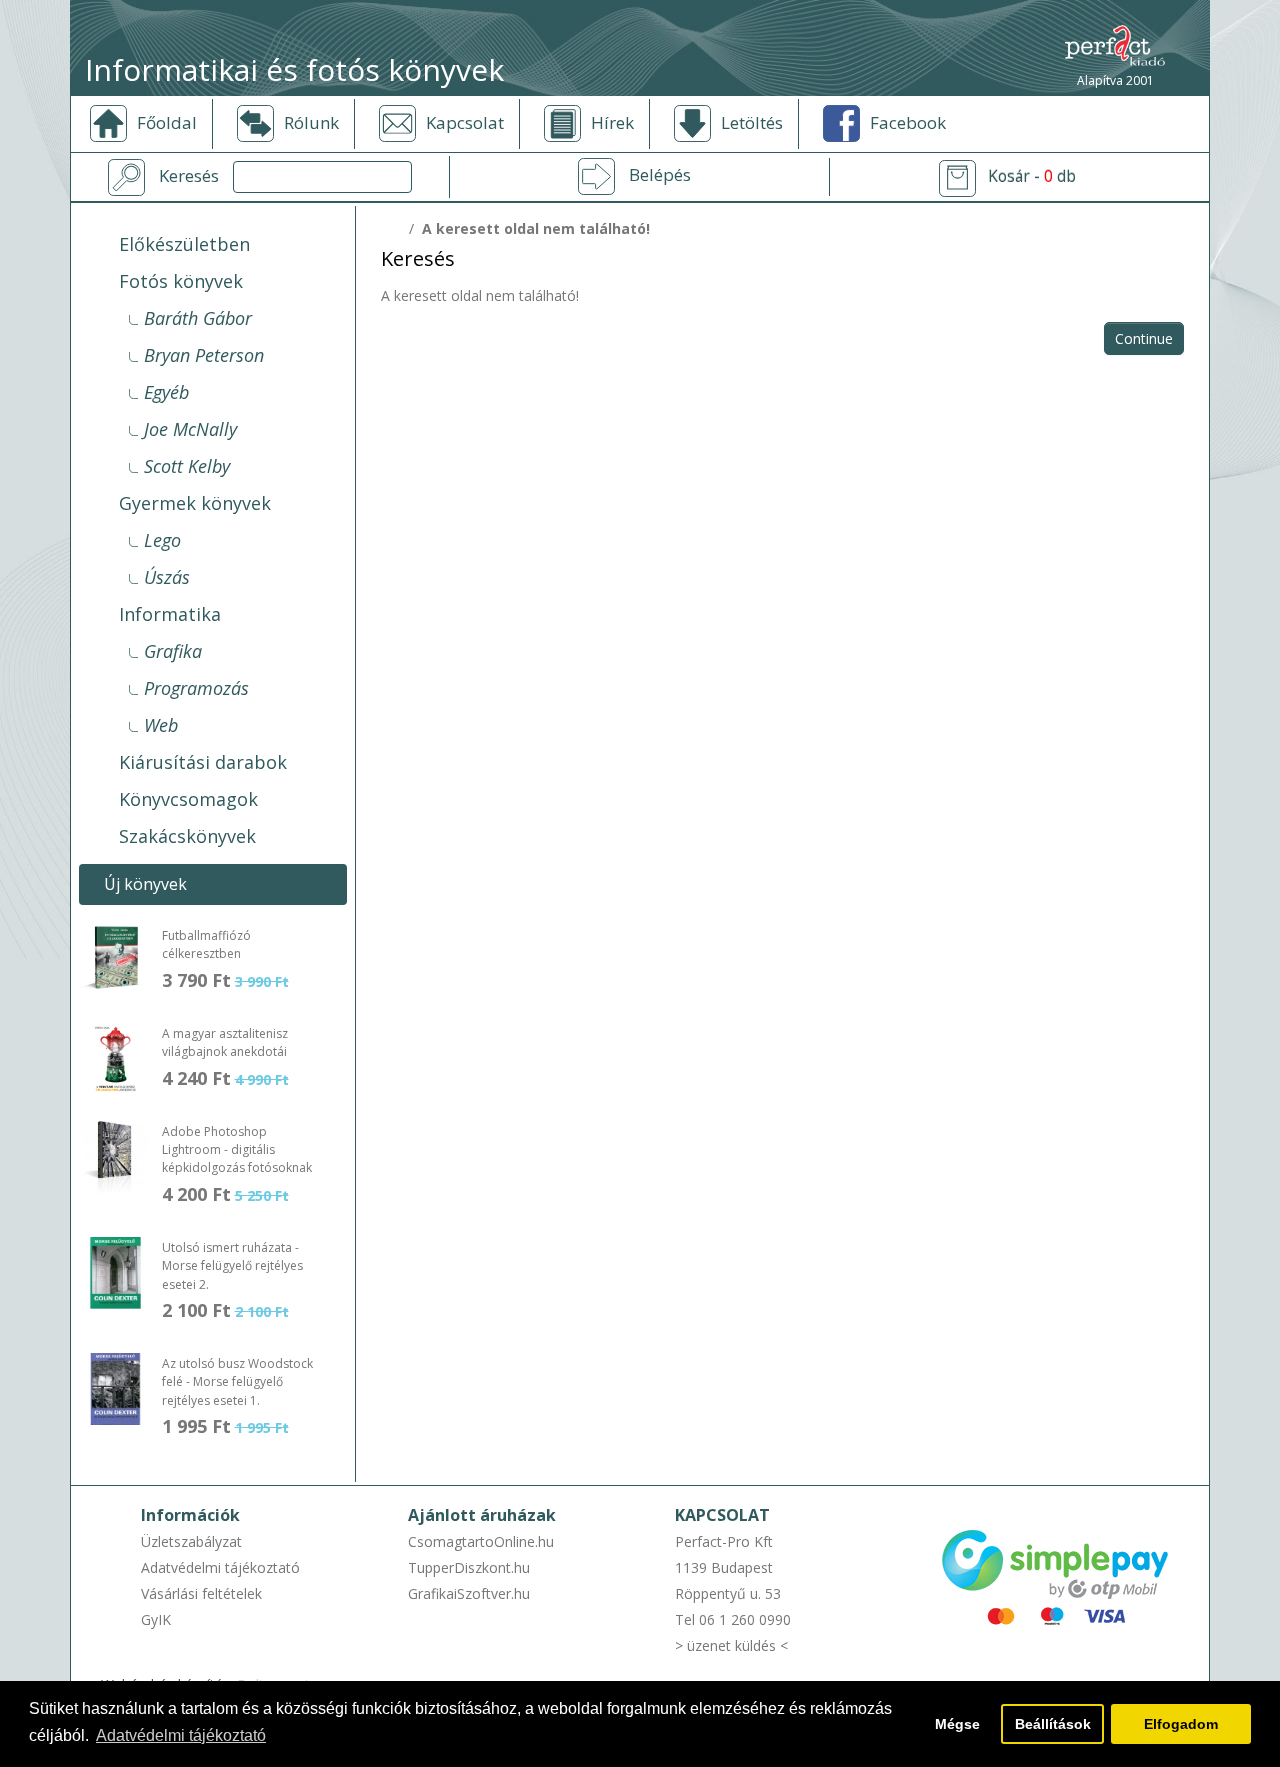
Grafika (173, 651)
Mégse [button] (957, 1724)
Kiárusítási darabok (203, 762)
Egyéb (166, 392)
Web (161, 725)
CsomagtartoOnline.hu (481, 1541)
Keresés (189, 176)
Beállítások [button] (1053, 1724)
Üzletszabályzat (191, 1541)
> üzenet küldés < (731, 1645)
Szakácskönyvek (187, 836)
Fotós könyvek (181, 281)
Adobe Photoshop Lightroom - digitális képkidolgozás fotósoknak (237, 1150)
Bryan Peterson (204, 355)
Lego (162, 540)
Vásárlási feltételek (201, 1593)
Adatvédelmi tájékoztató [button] (181, 1735)
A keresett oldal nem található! (536, 228)
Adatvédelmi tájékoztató (220, 1567)
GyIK (156, 1619)
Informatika (170, 614)
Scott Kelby (187, 466)
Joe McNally (190, 429)
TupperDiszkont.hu (469, 1567)
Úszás (167, 577)
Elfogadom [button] (1181, 1724)
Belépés (660, 175)
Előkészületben (184, 244)
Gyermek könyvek (195, 503)
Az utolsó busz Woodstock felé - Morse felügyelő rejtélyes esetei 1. (237, 1382)
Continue (1144, 338)
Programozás (196, 688)
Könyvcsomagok (188, 799)
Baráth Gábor (198, 318)
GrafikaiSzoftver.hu (469, 1593)
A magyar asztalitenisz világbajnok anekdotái (225, 1042)
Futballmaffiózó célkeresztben (206, 944)
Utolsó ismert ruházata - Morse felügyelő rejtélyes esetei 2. (232, 1266)
